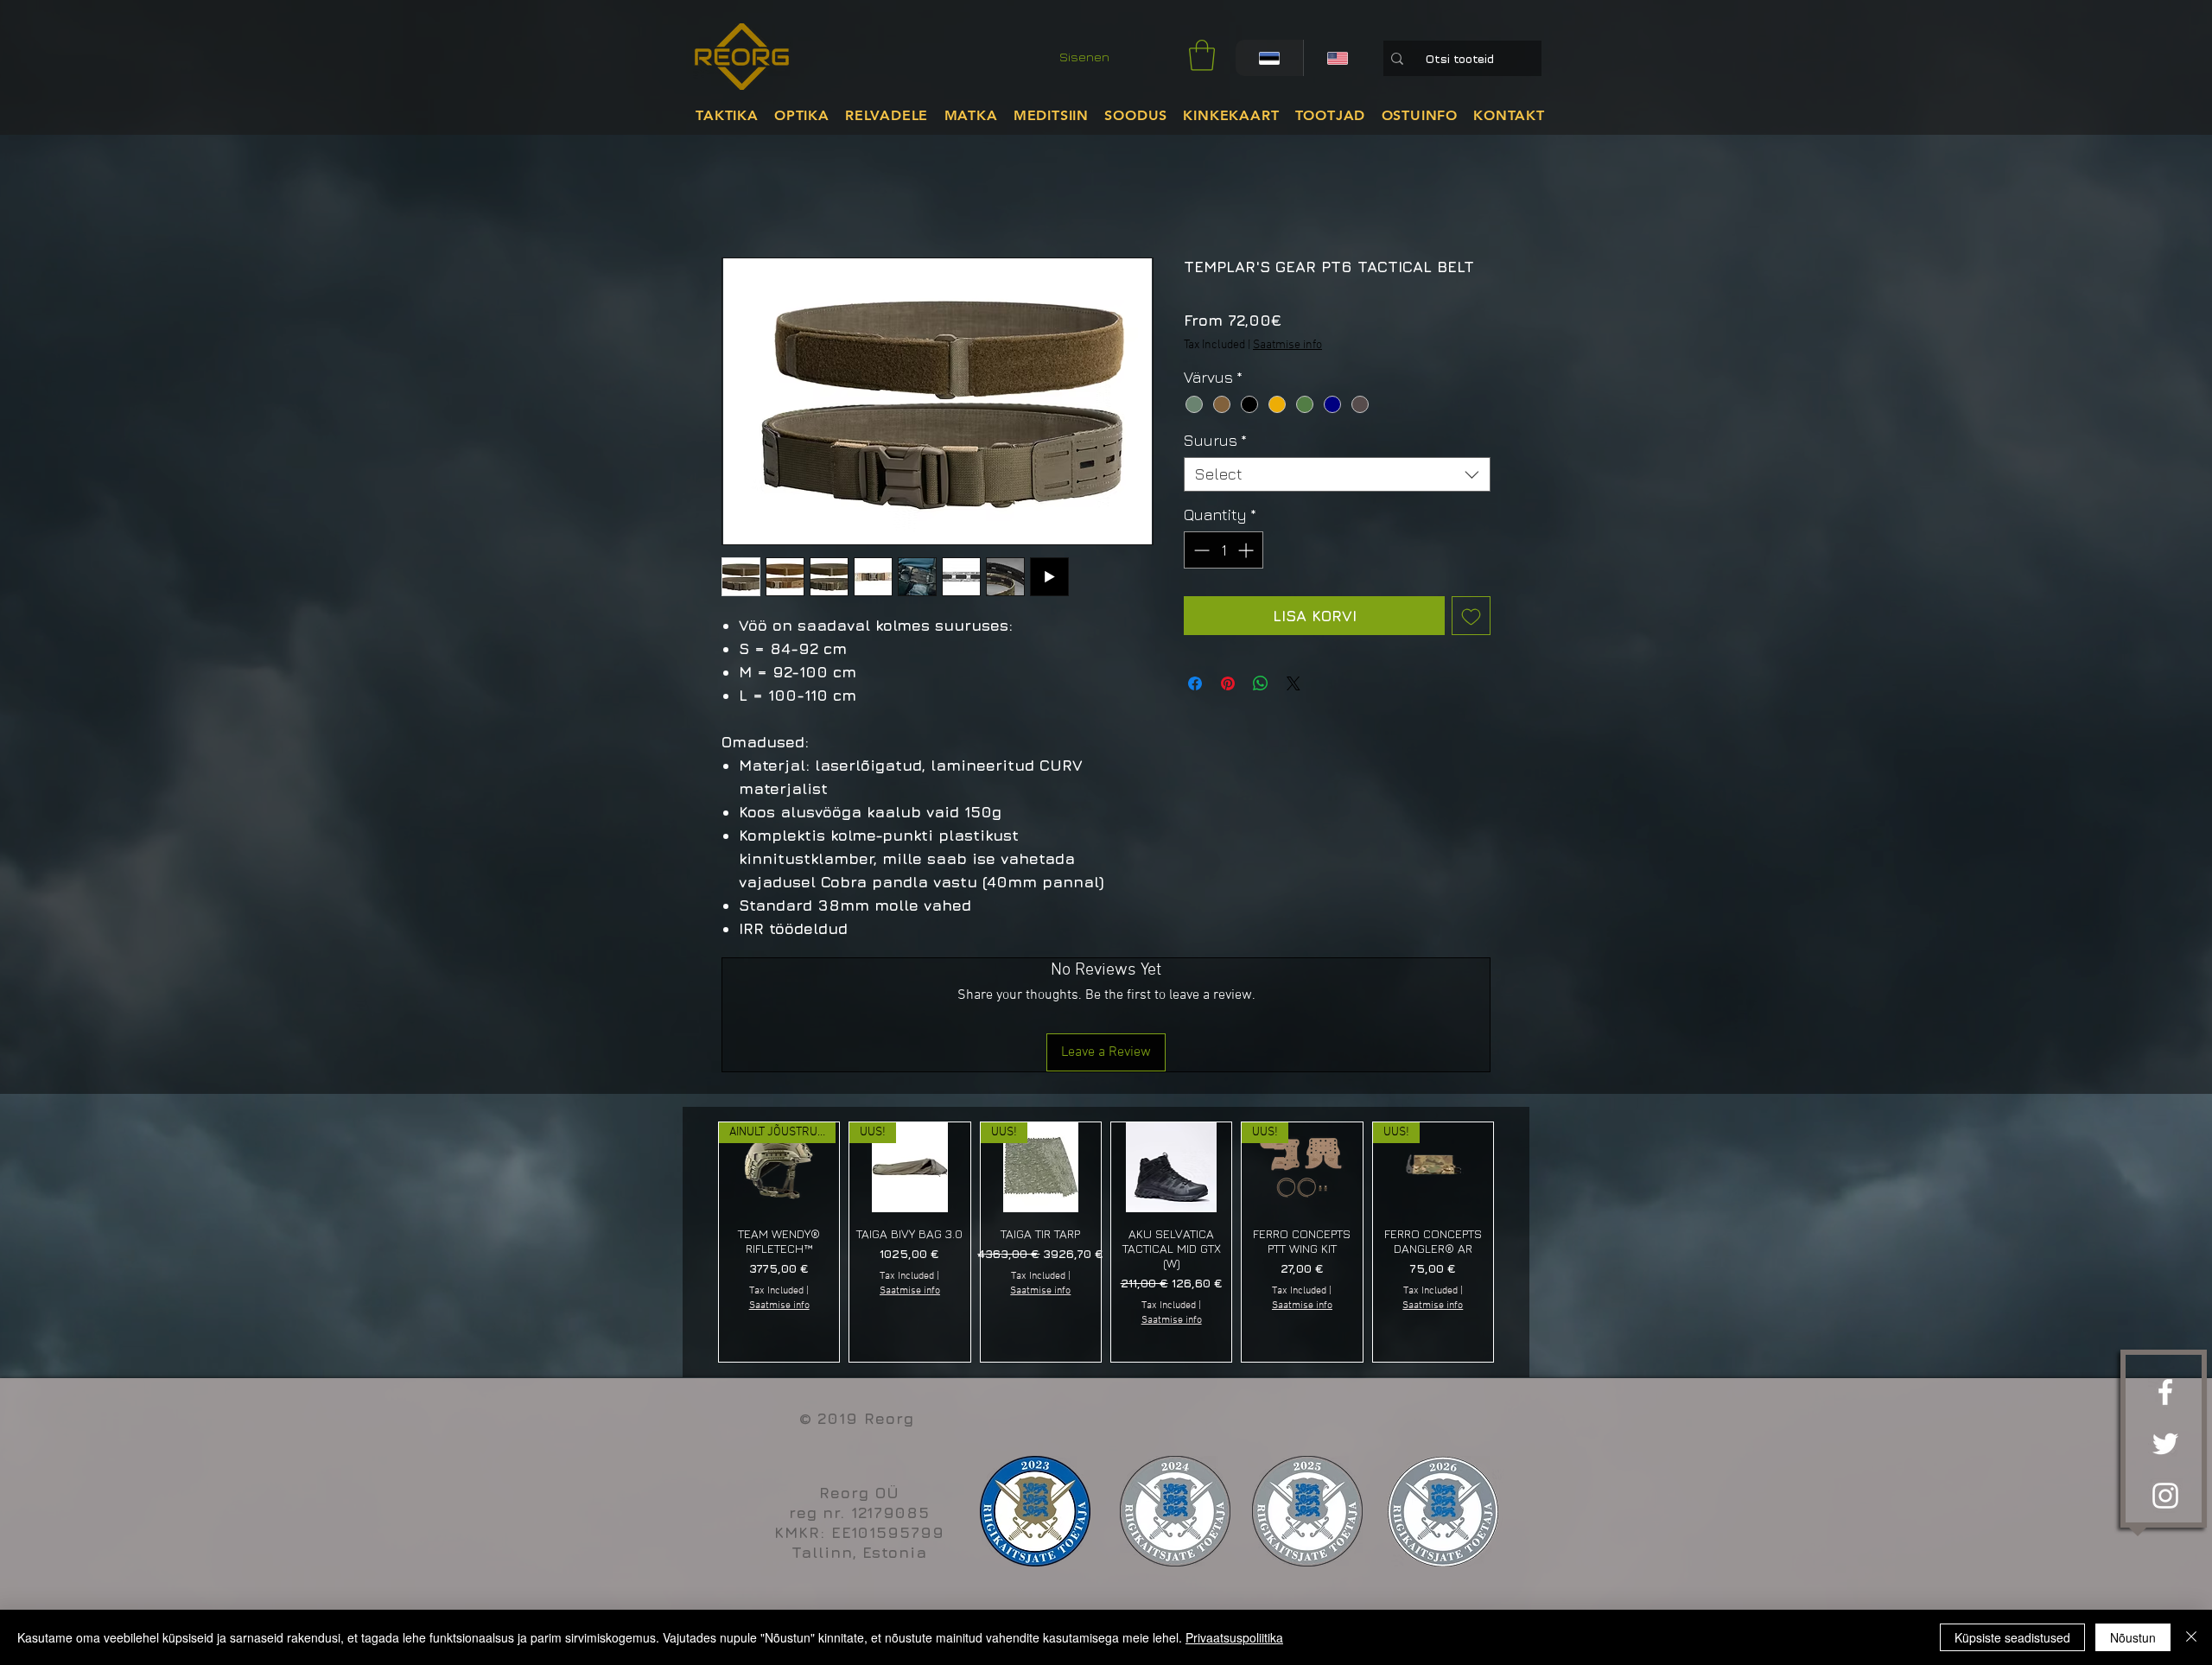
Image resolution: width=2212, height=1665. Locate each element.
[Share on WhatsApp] (1261, 683)
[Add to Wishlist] (1471, 616)
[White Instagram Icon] (2165, 1496)
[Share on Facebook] (1195, 683)
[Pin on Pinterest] (1228, 683)
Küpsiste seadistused (2012, 1637)
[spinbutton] (1224, 550)
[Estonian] (1269, 58)
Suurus (1215, 440)
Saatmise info (1287, 345)
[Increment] (1247, 550)
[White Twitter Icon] (2165, 1444)
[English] (1337, 58)
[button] (1202, 55)
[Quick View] (1171, 1167)
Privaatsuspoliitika (1234, 1637)
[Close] (2191, 1637)
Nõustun (2133, 1637)
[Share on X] (1294, 683)
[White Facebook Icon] (2165, 1392)
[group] (1106, 1242)
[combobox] (1337, 474)
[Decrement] (1200, 550)
